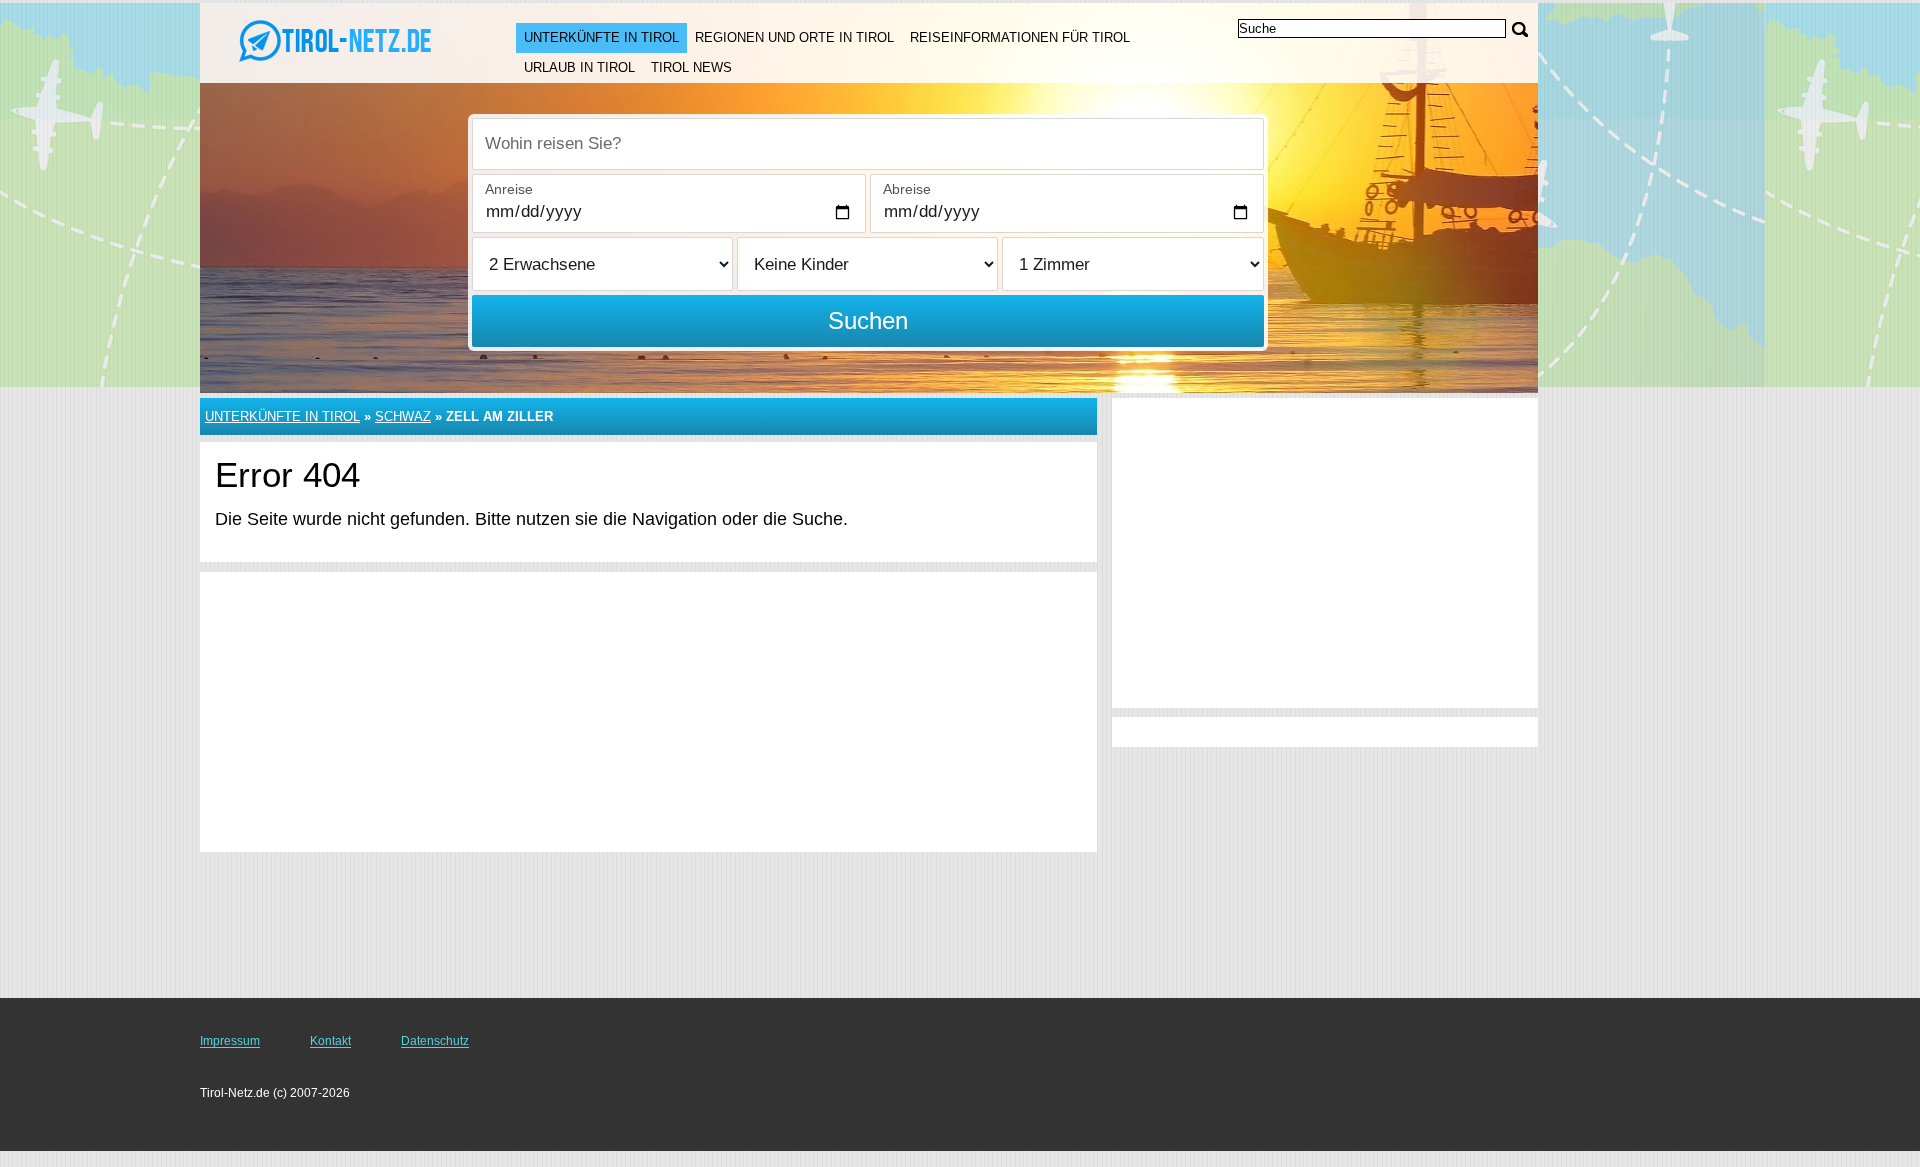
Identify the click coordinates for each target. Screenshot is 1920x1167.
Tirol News (691, 67)
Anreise (509, 189)
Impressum (230, 1041)
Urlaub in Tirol (579, 67)
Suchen (868, 320)
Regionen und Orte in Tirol (794, 37)
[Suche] (1520, 29)
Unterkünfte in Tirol (601, 37)
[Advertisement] (648, 712)
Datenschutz (435, 1041)
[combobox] (868, 144)
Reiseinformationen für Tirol (1020, 37)
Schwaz (403, 416)
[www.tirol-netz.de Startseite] (338, 41)
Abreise (907, 189)
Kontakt (330, 1041)
